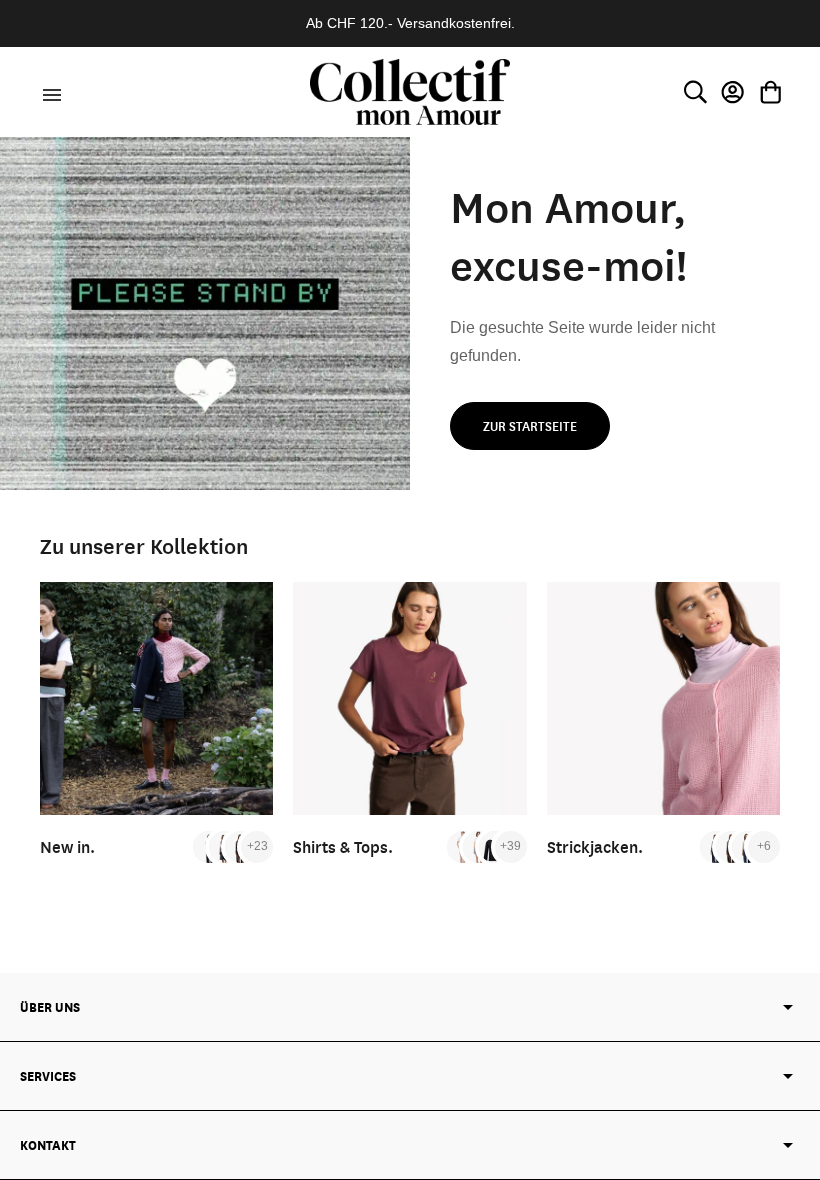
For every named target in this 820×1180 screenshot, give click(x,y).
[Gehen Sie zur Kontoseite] (733, 92)
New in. (67, 846)
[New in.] (156, 698)
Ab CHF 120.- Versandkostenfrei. (410, 23)
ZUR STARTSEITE (530, 426)
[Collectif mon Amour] (410, 91)
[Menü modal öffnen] (49, 92)
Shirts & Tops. (343, 846)
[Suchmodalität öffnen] (695, 92)
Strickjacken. (595, 846)
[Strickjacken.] (663, 698)
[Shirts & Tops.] (409, 698)
